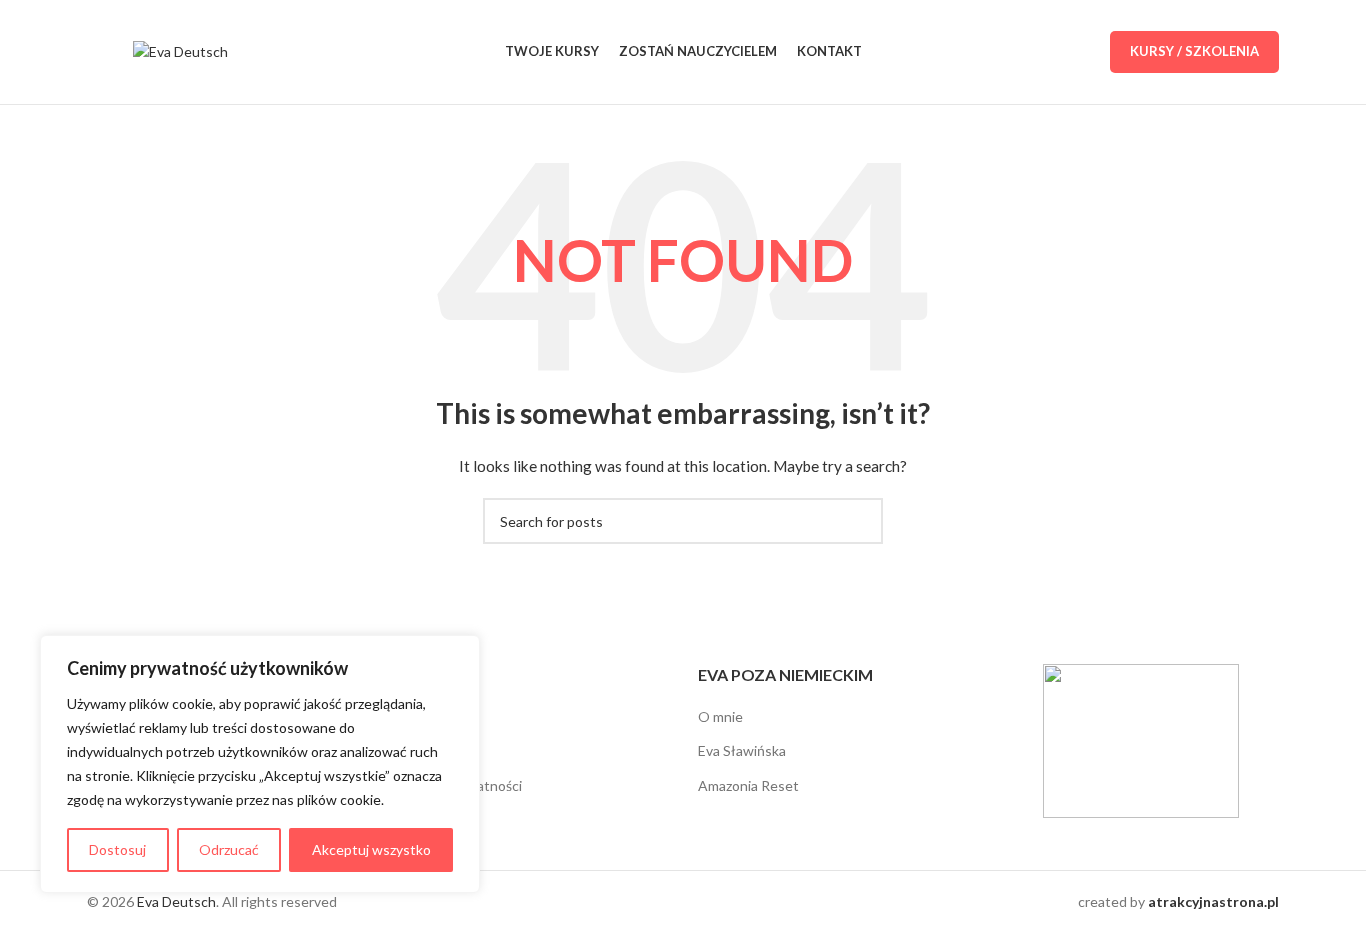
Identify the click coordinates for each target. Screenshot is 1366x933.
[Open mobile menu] (95, 52)
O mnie (720, 716)
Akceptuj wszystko (371, 849)
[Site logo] (180, 50)
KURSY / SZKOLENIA (1194, 51)
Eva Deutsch (176, 901)
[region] (260, 764)
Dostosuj (117, 849)
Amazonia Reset (748, 785)
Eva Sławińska (742, 750)
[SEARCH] (860, 521)
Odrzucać (229, 849)
